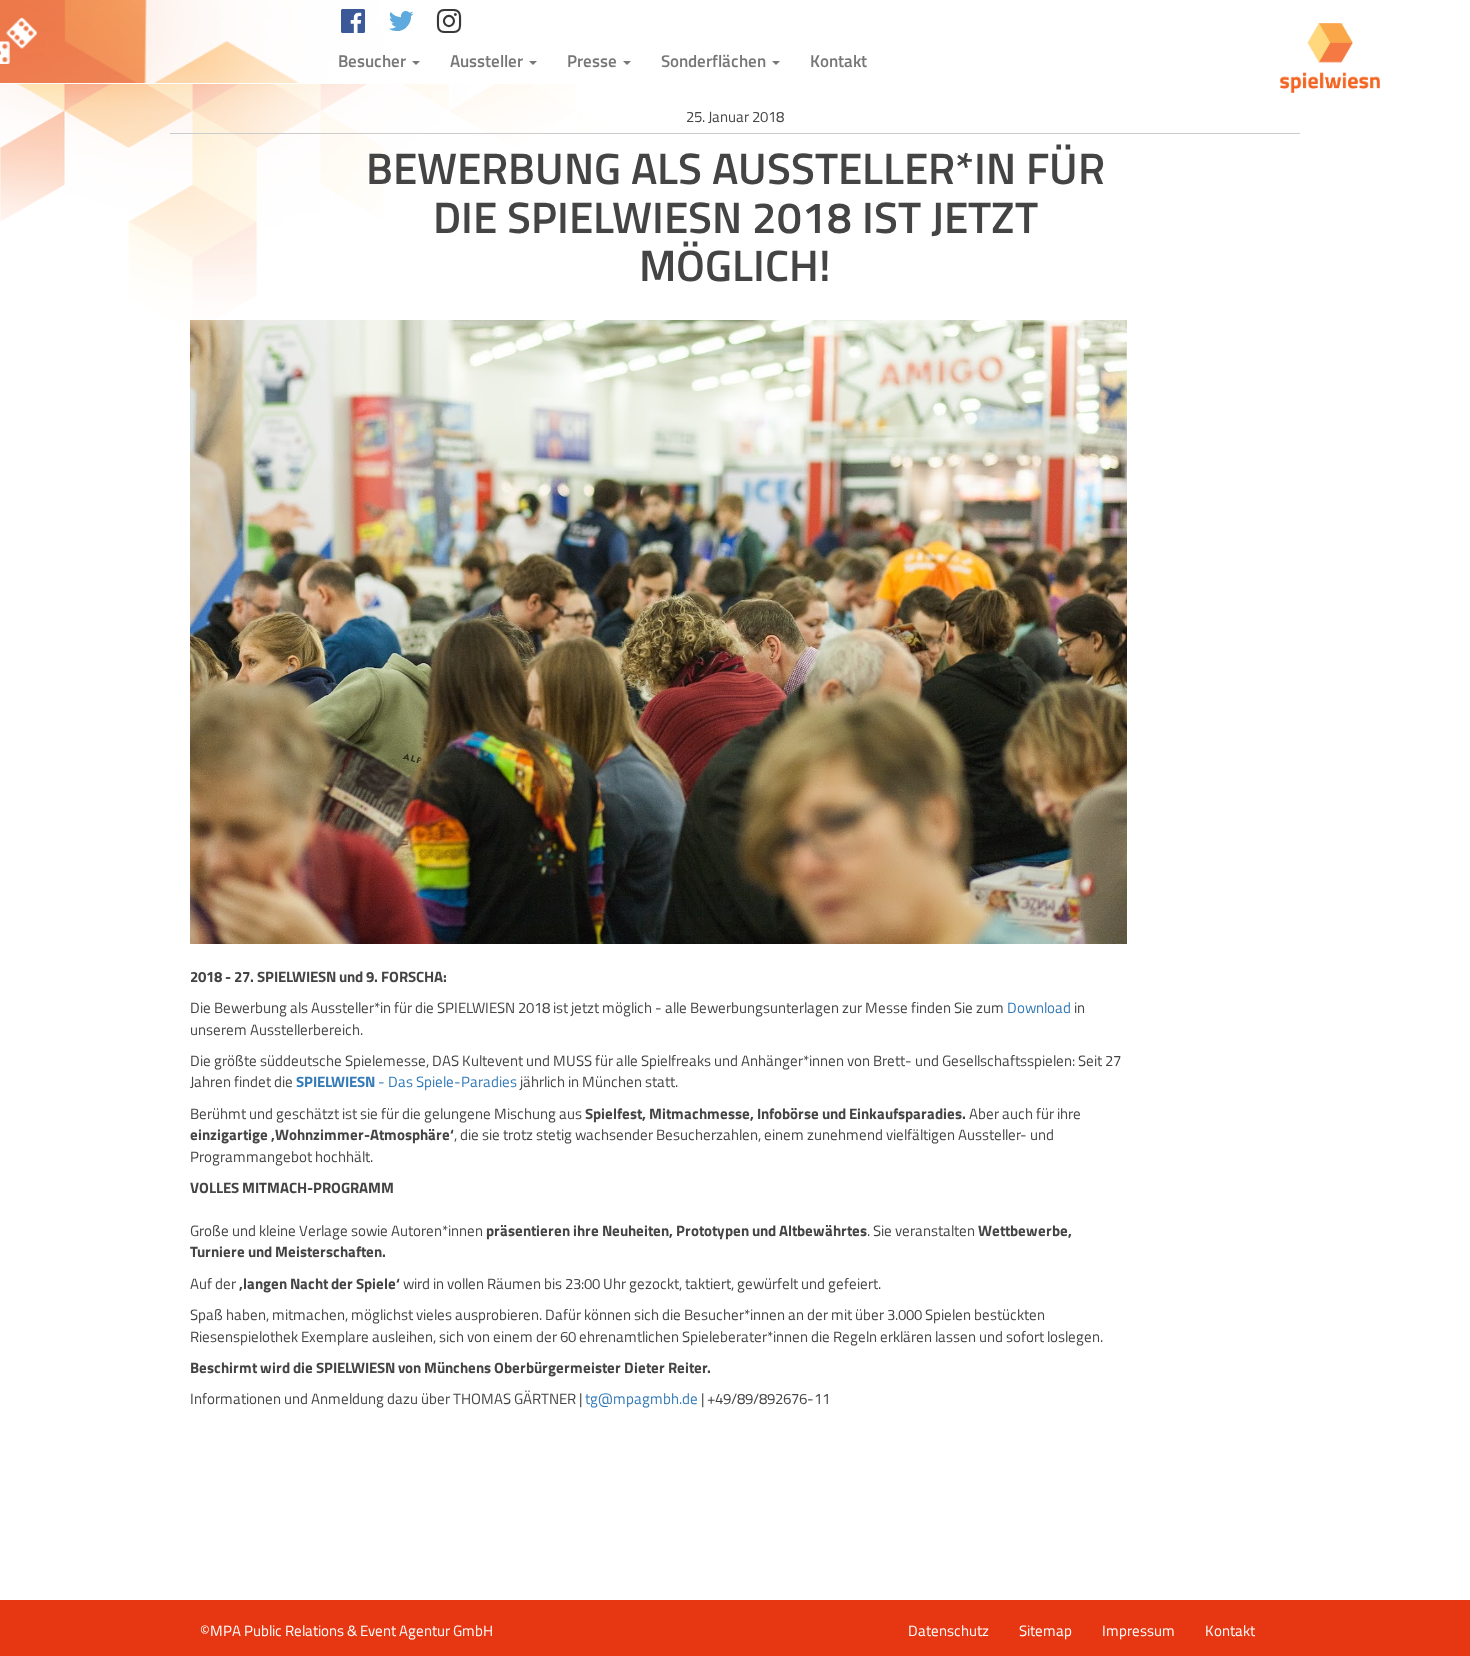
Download (1039, 1007)
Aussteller (488, 61)
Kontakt (838, 61)
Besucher (374, 61)
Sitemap (1045, 1630)
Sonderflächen (715, 61)
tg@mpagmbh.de (641, 1398)
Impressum (1138, 1630)
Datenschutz (948, 1630)
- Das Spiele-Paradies (406, 1081)
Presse (594, 61)
